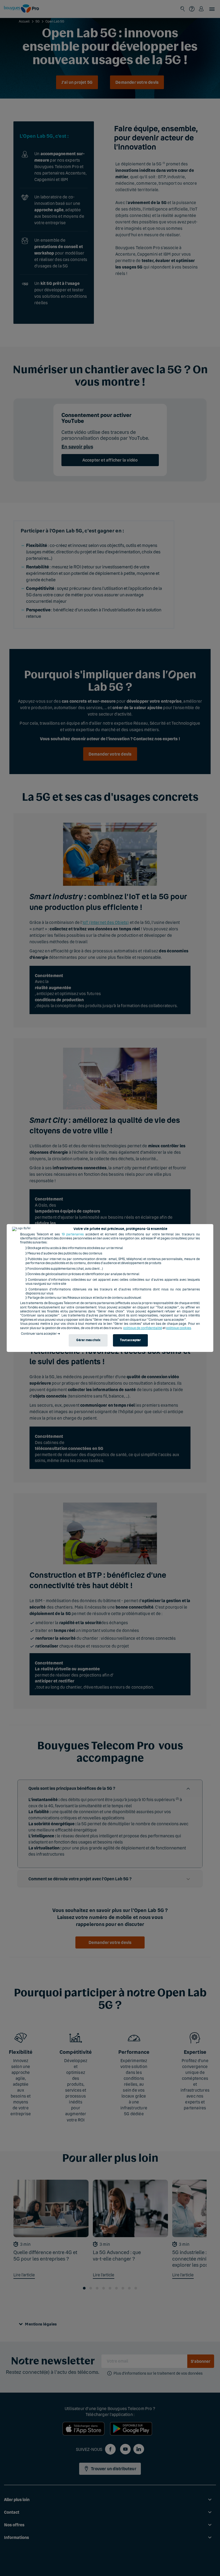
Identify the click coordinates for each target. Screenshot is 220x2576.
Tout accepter (130, 1340)
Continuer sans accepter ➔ (41, 1334)
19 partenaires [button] (73, 1234)
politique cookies (179, 1328)
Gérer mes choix (88, 1340)
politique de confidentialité (143, 1328)
